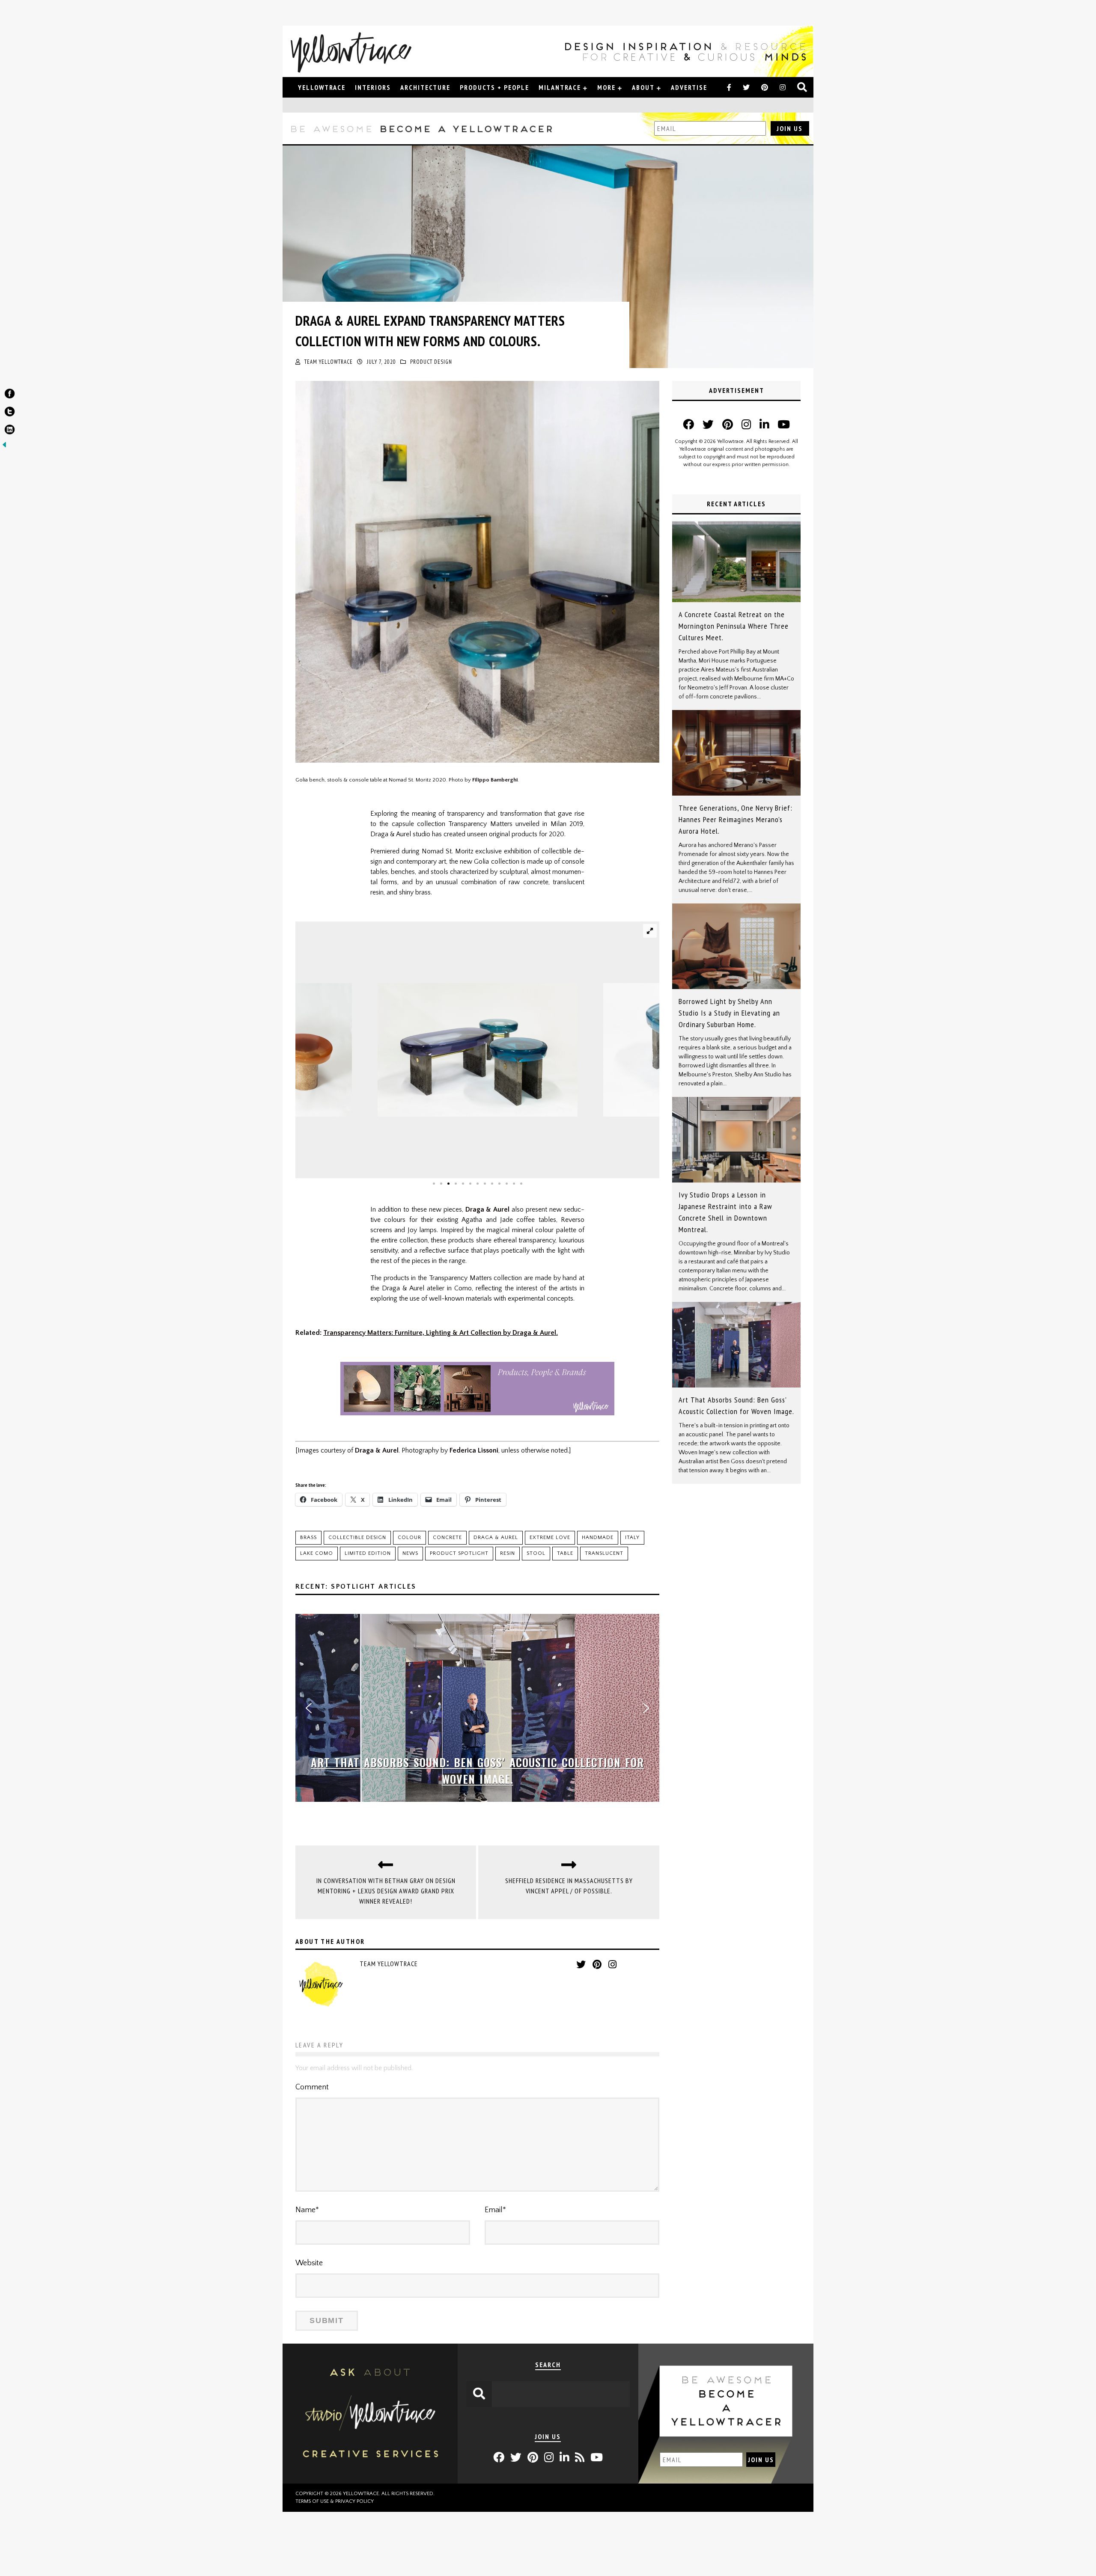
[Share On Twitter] (10, 413)
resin (508, 1553)
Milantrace (560, 87)
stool (536, 1553)
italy (632, 1538)
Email (495, 2210)
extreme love (550, 1538)
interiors (373, 87)
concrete (447, 1538)
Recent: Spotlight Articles (356, 1587)
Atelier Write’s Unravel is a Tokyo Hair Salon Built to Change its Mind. (477, 1771)
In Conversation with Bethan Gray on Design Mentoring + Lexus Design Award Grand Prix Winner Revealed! (386, 1891)
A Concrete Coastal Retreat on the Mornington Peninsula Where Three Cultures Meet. (734, 626)
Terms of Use (312, 2501)
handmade (598, 1538)
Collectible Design (357, 1538)
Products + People (494, 87)
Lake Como (317, 1553)
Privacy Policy (354, 2501)
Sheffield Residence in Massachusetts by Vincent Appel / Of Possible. (569, 1886)
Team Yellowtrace (329, 362)
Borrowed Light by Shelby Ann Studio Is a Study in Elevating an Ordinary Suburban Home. (729, 1013)
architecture (425, 87)
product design (431, 362)
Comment (312, 2087)
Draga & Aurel (488, 1209)
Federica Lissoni (474, 1450)
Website (309, 2263)
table (565, 1553)
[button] (309, 1708)
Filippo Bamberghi (495, 780)
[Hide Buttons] (4, 447)
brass (308, 1538)
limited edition (368, 1553)
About (643, 87)
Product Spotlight (459, 1553)
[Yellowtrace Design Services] (370, 2481)
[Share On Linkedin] (10, 431)
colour (410, 1538)
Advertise (689, 87)
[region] (477, 1708)
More (606, 87)
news (410, 1553)
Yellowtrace (322, 87)
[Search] (803, 88)
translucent (604, 1553)
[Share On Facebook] (10, 395)
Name (307, 2210)
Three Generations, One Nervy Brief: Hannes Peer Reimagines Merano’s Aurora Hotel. (736, 819)
